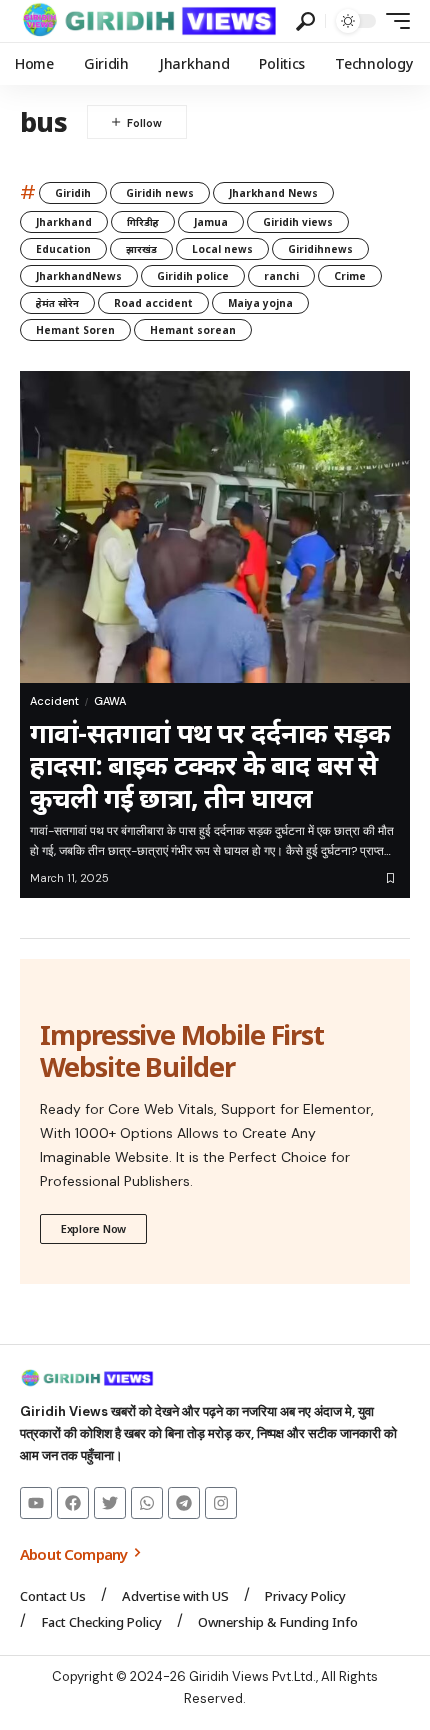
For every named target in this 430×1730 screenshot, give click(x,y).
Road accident (153, 303)
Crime (350, 276)
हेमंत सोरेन (57, 303)
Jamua (211, 222)
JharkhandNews (79, 276)
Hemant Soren (75, 330)
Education (63, 249)
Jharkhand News (273, 193)
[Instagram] (221, 1503)
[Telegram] (184, 1503)
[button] (305, 21)
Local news (222, 249)
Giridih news (160, 193)
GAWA (110, 701)
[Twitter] (110, 1503)
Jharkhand (64, 222)
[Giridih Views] (150, 21)
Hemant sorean (193, 330)
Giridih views (298, 222)
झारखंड (141, 249)
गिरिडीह (143, 222)
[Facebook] (73, 1503)
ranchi (281, 276)
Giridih (73, 193)
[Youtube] (36, 1503)
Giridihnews (320, 249)
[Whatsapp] (147, 1503)
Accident (54, 701)
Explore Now (93, 1228)
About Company (75, 1554)
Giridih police (193, 276)
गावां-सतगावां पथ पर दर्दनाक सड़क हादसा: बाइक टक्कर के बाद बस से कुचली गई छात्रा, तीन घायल (210, 765)
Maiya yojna (260, 303)
